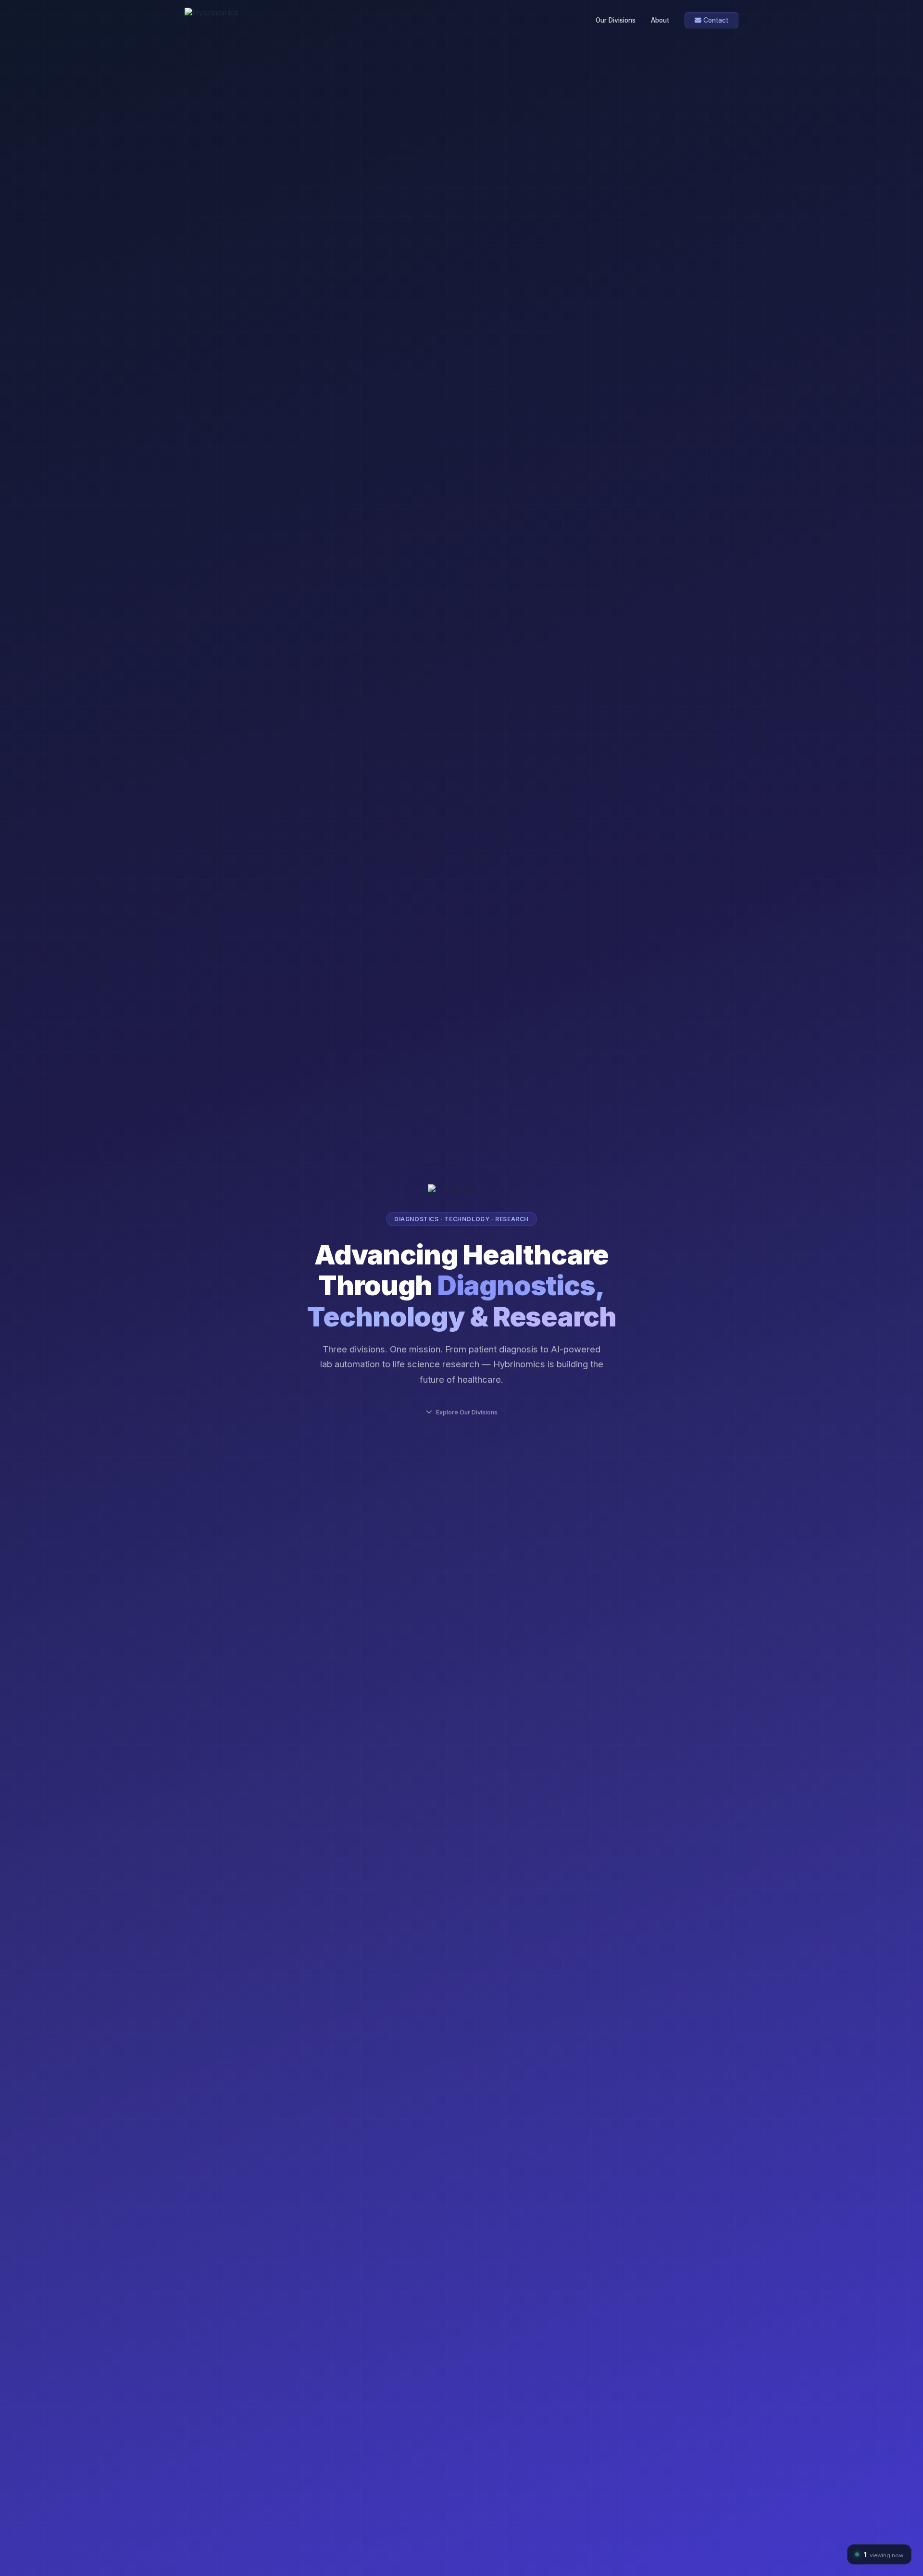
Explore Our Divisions (467, 1412)
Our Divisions (616, 20)
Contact (715, 20)
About (660, 20)
